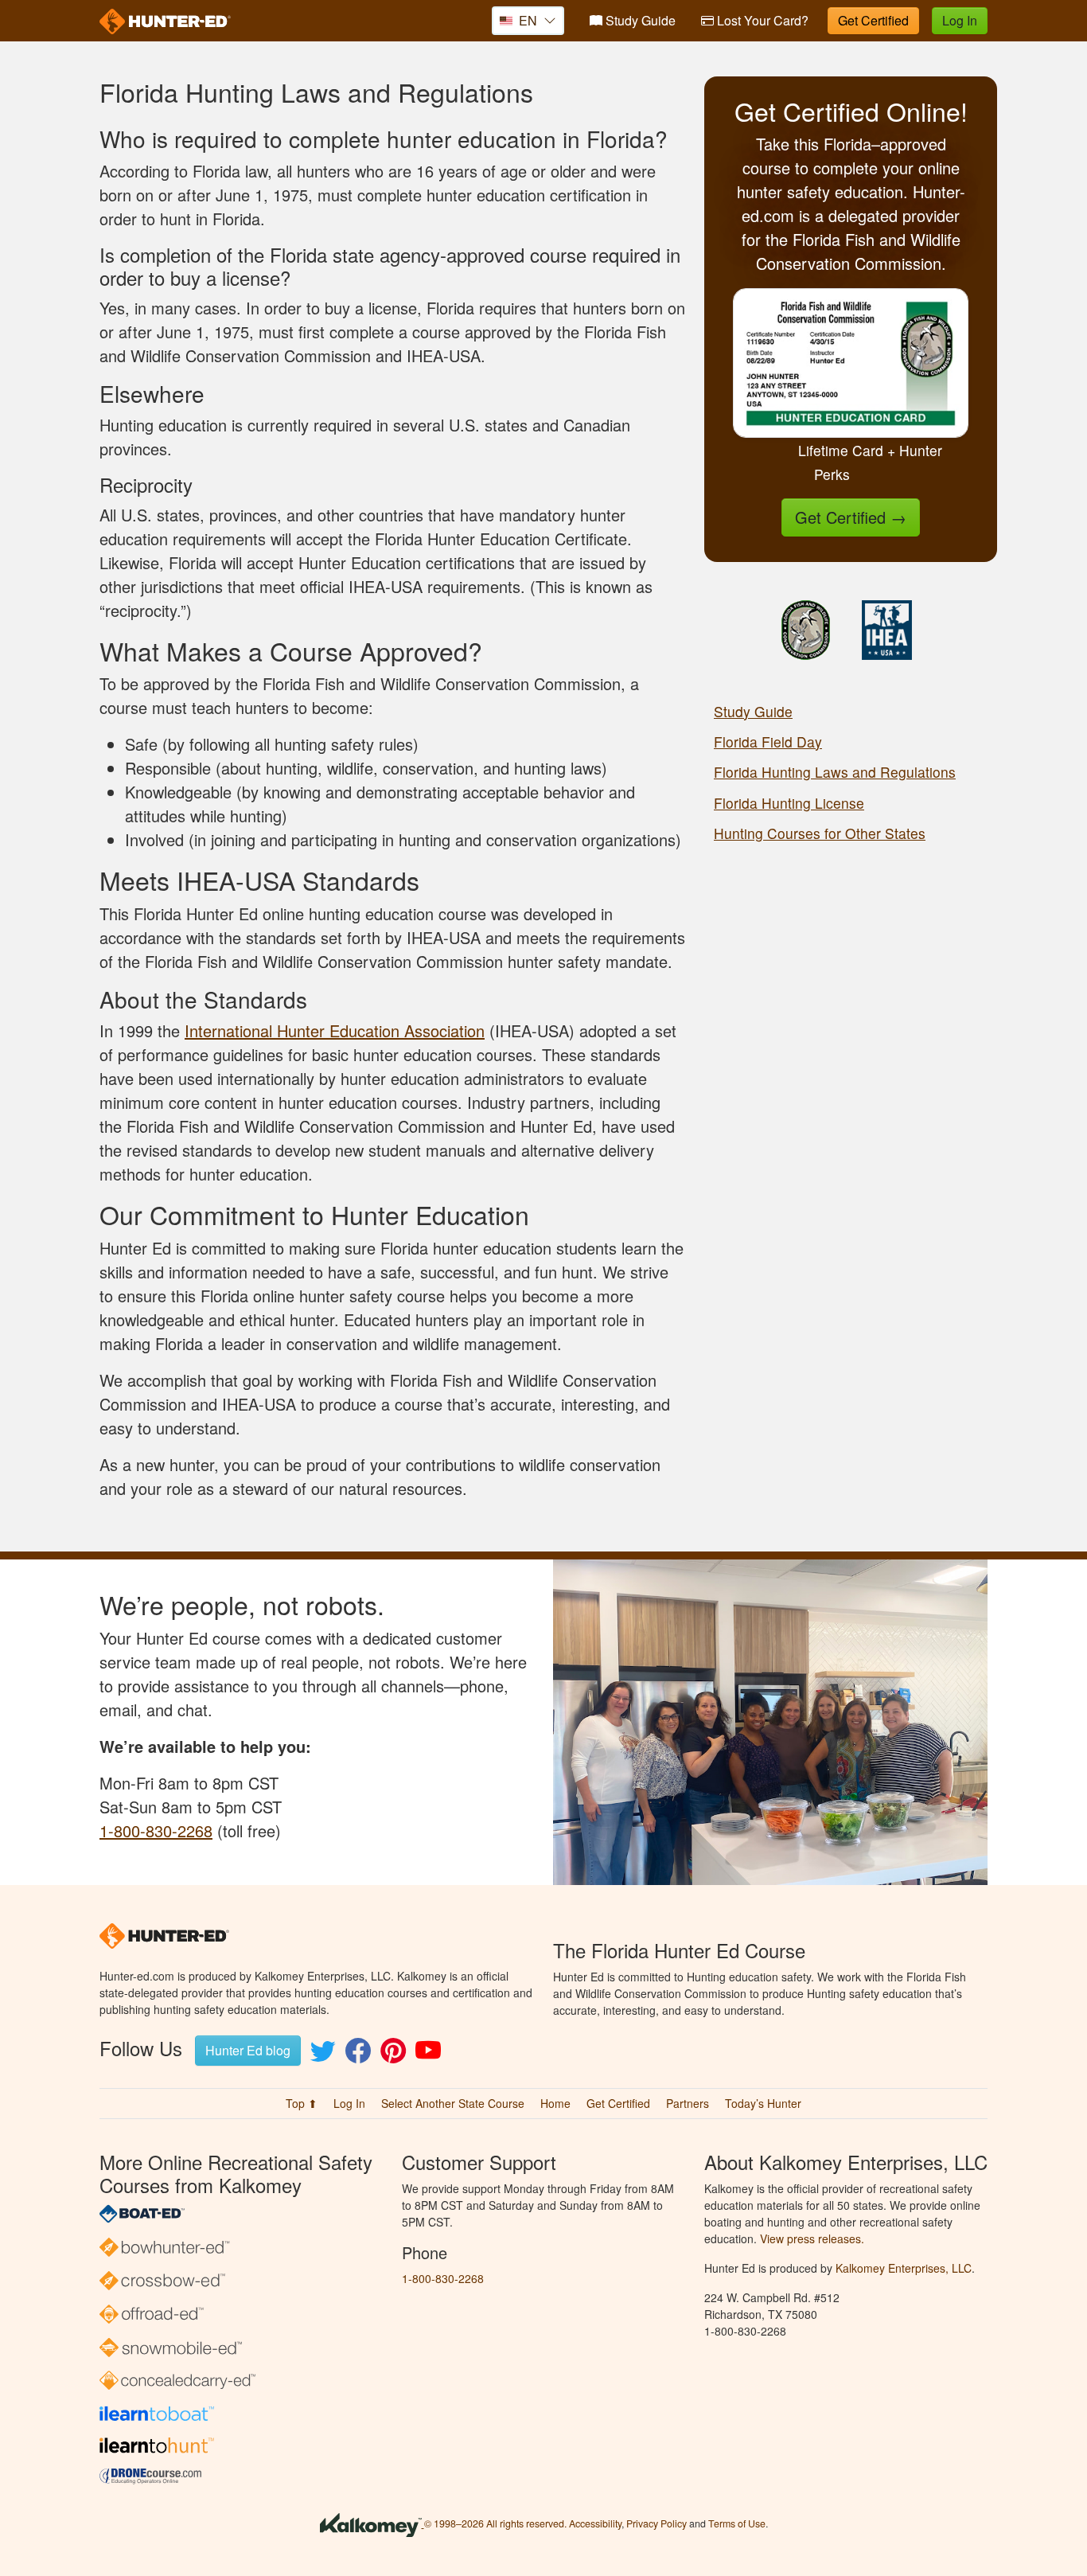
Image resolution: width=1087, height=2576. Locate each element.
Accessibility (595, 2523)
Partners (688, 2103)
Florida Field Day (768, 742)
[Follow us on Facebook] (358, 2055)
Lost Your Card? (761, 20)
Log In (960, 20)
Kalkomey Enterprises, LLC (904, 2268)
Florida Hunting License (789, 803)
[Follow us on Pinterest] (393, 2055)
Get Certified (873, 20)
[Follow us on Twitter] (323, 2055)
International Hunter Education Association (335, 1030)
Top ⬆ (302, 2103)
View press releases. (812, 2238)
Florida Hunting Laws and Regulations (835, 772)
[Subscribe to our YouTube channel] (428, 2055)
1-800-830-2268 (156, 1831)
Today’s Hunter (763, 2103)
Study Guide (639, 20)
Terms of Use (737, 2523)
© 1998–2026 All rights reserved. (495, 2523)
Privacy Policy (656, 2523)
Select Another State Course (453, 2103)
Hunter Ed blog (248, 2050)
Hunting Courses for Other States (820, 833)
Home (555, 2103)
